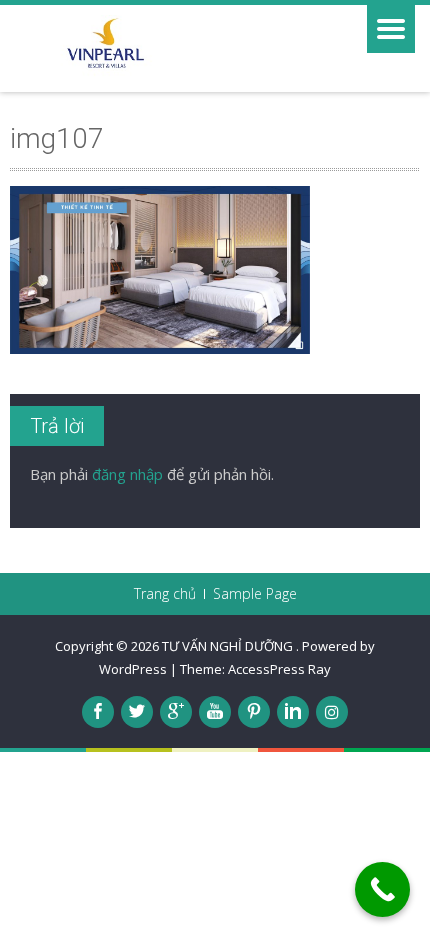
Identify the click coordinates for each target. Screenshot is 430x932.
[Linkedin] (293, 712)
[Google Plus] (176, 712)
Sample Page (255, 594)
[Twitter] (137, 712)
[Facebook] (98, 712)
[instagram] (332, 712)
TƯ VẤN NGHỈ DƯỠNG (229, 646)
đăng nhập (127, 474)
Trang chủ (165, 594)
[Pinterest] (254, 712)
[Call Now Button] (382, 889)
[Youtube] (215, 712)
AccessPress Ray (279, 669)
